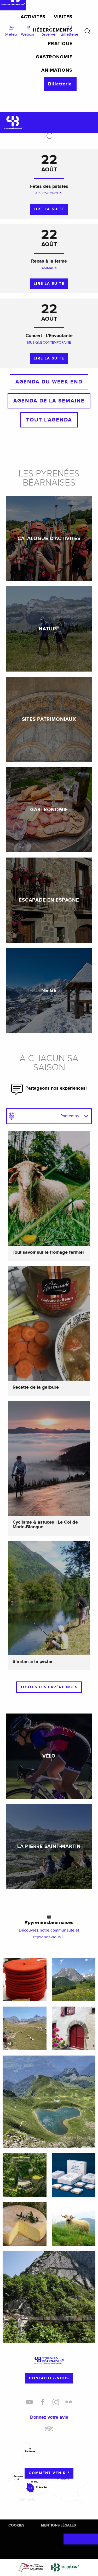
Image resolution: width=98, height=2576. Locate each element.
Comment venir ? (49, 2473)
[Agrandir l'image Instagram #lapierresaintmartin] (25, 2028)
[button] (88, 31)
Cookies (16, 2525)
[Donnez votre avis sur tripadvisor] (49, 2431)
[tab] (44, 1116)
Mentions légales (58, 2525)
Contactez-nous (49, 2378)
